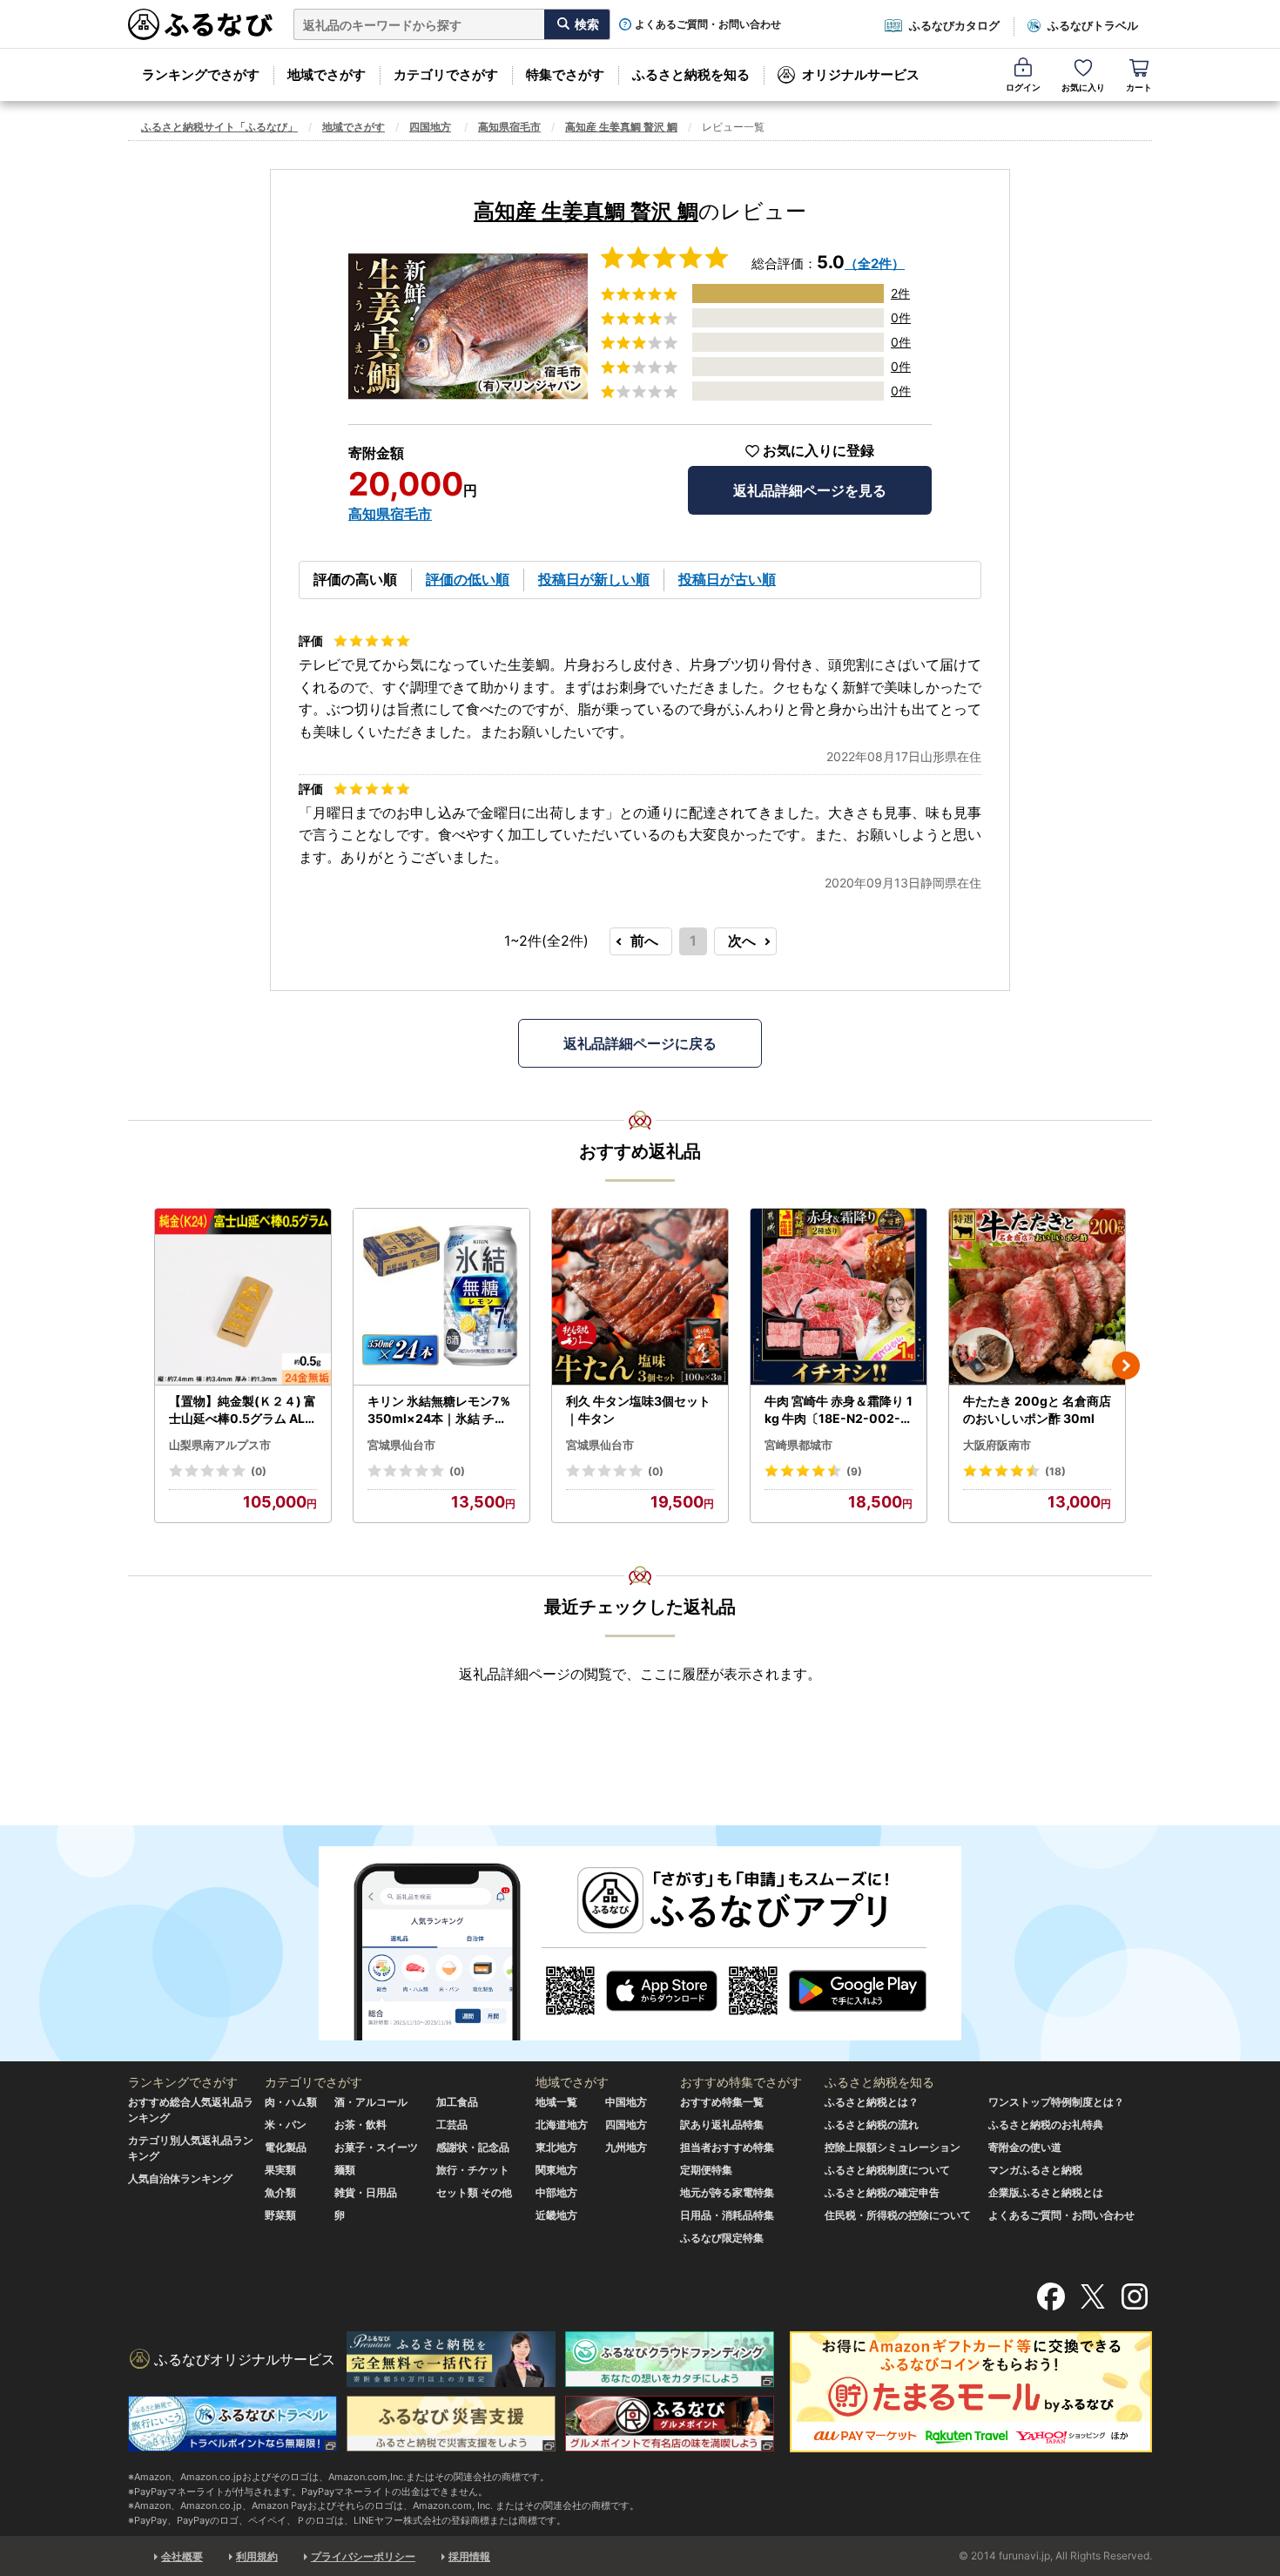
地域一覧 (556, 2102)
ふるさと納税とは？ (872, 2102)
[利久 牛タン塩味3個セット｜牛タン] (640, 1297)
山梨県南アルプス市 (220, 1445)
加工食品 (457, 2102)
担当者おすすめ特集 (727, 2147)
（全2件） (875, 263)
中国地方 (626, 2102)
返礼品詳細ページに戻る (640, 1043)
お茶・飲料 (360, 2124)
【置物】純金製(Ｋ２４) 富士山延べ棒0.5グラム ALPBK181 (243, 1410)
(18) (1055, 1471)
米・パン (286, 2124)
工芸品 (452, 2124)
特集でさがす (565, 74)
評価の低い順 (468, 579)
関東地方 (556, 2170)
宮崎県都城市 (798, 1445)
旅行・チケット (473, 2170)
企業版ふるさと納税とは (1046, 2192)
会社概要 (182, 2556)
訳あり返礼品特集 (722, 2124)
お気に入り (1083, 87)
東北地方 (556, 2147)
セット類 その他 (474, 2192)
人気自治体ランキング (180, 2178)
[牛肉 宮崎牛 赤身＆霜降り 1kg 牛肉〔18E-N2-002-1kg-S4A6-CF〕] (839, 1297)
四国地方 (430, 127)
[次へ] (1126, 1366)
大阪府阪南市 (997, 1445)
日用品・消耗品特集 (727, 2215)
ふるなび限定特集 (722, 2238)
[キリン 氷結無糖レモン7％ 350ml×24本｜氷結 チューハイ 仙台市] (441, 1297)
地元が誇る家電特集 (727, 2192)
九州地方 (626, 2147)
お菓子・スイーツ (376, 2147)
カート (1139, 87)
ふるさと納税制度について (887, 2170)
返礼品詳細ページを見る (810, 490)
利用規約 (257, 2556)
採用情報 (469, 2556)
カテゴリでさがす (446, 74)
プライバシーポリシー (363, 2556)
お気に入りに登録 (819, 451)
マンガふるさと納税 (1035, 2170)
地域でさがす (327, 74)
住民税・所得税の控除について (898, 2215)
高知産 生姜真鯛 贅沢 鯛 (621, 127)
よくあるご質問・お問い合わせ (708, 24)
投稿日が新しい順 (594, 579)
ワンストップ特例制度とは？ (1056, 2102)
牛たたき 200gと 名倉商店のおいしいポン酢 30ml (1037, 1409)
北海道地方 (562, 2124)
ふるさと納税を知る (691, 74)
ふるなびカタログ (954, 25)
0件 (901, 317)
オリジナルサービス (861, 74)
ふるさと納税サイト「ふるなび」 (219, 127)
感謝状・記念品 (473, 2147)
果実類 (280, 2170)
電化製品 (286, 2147)
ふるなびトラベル (1093, 25)
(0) (259, 1471)
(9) (854, 1471)
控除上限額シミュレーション (893, 2147)
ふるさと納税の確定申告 (882, 2192)
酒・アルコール (371, 2102)
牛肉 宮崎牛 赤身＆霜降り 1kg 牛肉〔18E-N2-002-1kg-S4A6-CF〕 (839, 1410)
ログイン (1023, 87)
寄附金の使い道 (1025, 2147)
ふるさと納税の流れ (872, 2124)
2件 (900, 293)
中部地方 (556, 2192)
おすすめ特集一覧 (722, 2102)
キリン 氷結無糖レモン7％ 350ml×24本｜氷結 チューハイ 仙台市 (439, 1410)
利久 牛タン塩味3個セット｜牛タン (638, 1409)
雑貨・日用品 (366, 2192)
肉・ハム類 (291, 2102)
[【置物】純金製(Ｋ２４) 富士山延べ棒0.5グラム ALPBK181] (243, 1297)
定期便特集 (706, 2170)
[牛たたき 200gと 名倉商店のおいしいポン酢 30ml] (1037, 1297)
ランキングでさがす (201, 74)
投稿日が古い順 (727, 579)
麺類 (345, 2170)
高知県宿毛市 (509, 127)
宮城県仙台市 (401, 1445)
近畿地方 (556, 2215)
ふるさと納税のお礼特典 (1046, 2124)
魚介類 (280, 2192)
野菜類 (280, 2215)
